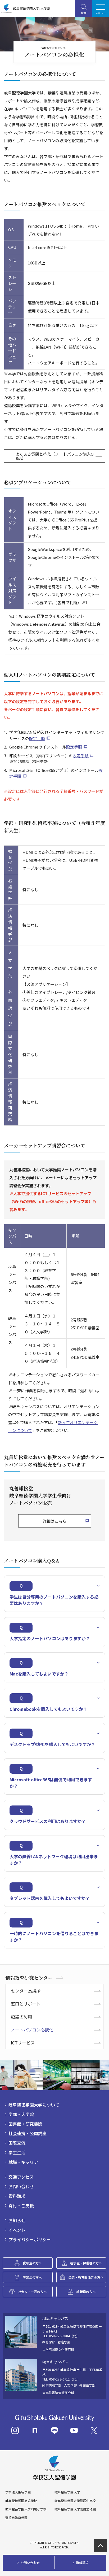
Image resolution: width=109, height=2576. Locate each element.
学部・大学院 (21, 2114)
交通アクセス (21, 2177)
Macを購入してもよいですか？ (39, 1674)
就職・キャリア (23, 2162)
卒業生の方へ (32, 2277)
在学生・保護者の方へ (86, 2263)
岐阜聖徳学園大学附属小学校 (26, 2509)
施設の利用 (21, 2017)
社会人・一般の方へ (32, 2292)
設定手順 (37, 738)
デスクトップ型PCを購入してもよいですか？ (52, 1744)
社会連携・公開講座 (28, 2133)
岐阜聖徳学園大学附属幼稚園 (75, 2509)
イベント (17, 2230)
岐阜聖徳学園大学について (34, 2105)
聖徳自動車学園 (16, 2518)
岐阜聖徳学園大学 (67, 2492)
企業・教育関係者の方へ (86, 2277)
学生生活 (17, 2152)
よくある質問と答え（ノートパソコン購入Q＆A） (54, 456)
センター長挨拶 (26, 1991)
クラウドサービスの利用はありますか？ (48, 1821)
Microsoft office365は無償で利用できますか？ (51, 1783)
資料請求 (17, 2196)
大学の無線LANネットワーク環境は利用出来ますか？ (54, 1860)
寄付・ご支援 (21, 2205)
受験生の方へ (32, 2263)
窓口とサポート (26, 2004)
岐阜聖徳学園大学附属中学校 (75, 2501)
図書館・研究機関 (25, 2124)
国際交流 (17, 2143)
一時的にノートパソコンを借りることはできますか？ (54, 1937)
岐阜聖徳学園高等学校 (21, 2501)
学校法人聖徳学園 (18, 2492)
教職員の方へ (86, 2292)
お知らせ (17, 2220)
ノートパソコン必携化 (32, 2030)
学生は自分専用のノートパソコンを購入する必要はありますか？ (54, 1600)
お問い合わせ (21, 2186)
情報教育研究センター (29, 1978)
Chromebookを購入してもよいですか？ (48, 1709)
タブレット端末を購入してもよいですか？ (50, 1898)
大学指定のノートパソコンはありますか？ (50, 1638)
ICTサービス (23, 2043)
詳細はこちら (54, 1521)
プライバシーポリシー (30, 2239)
